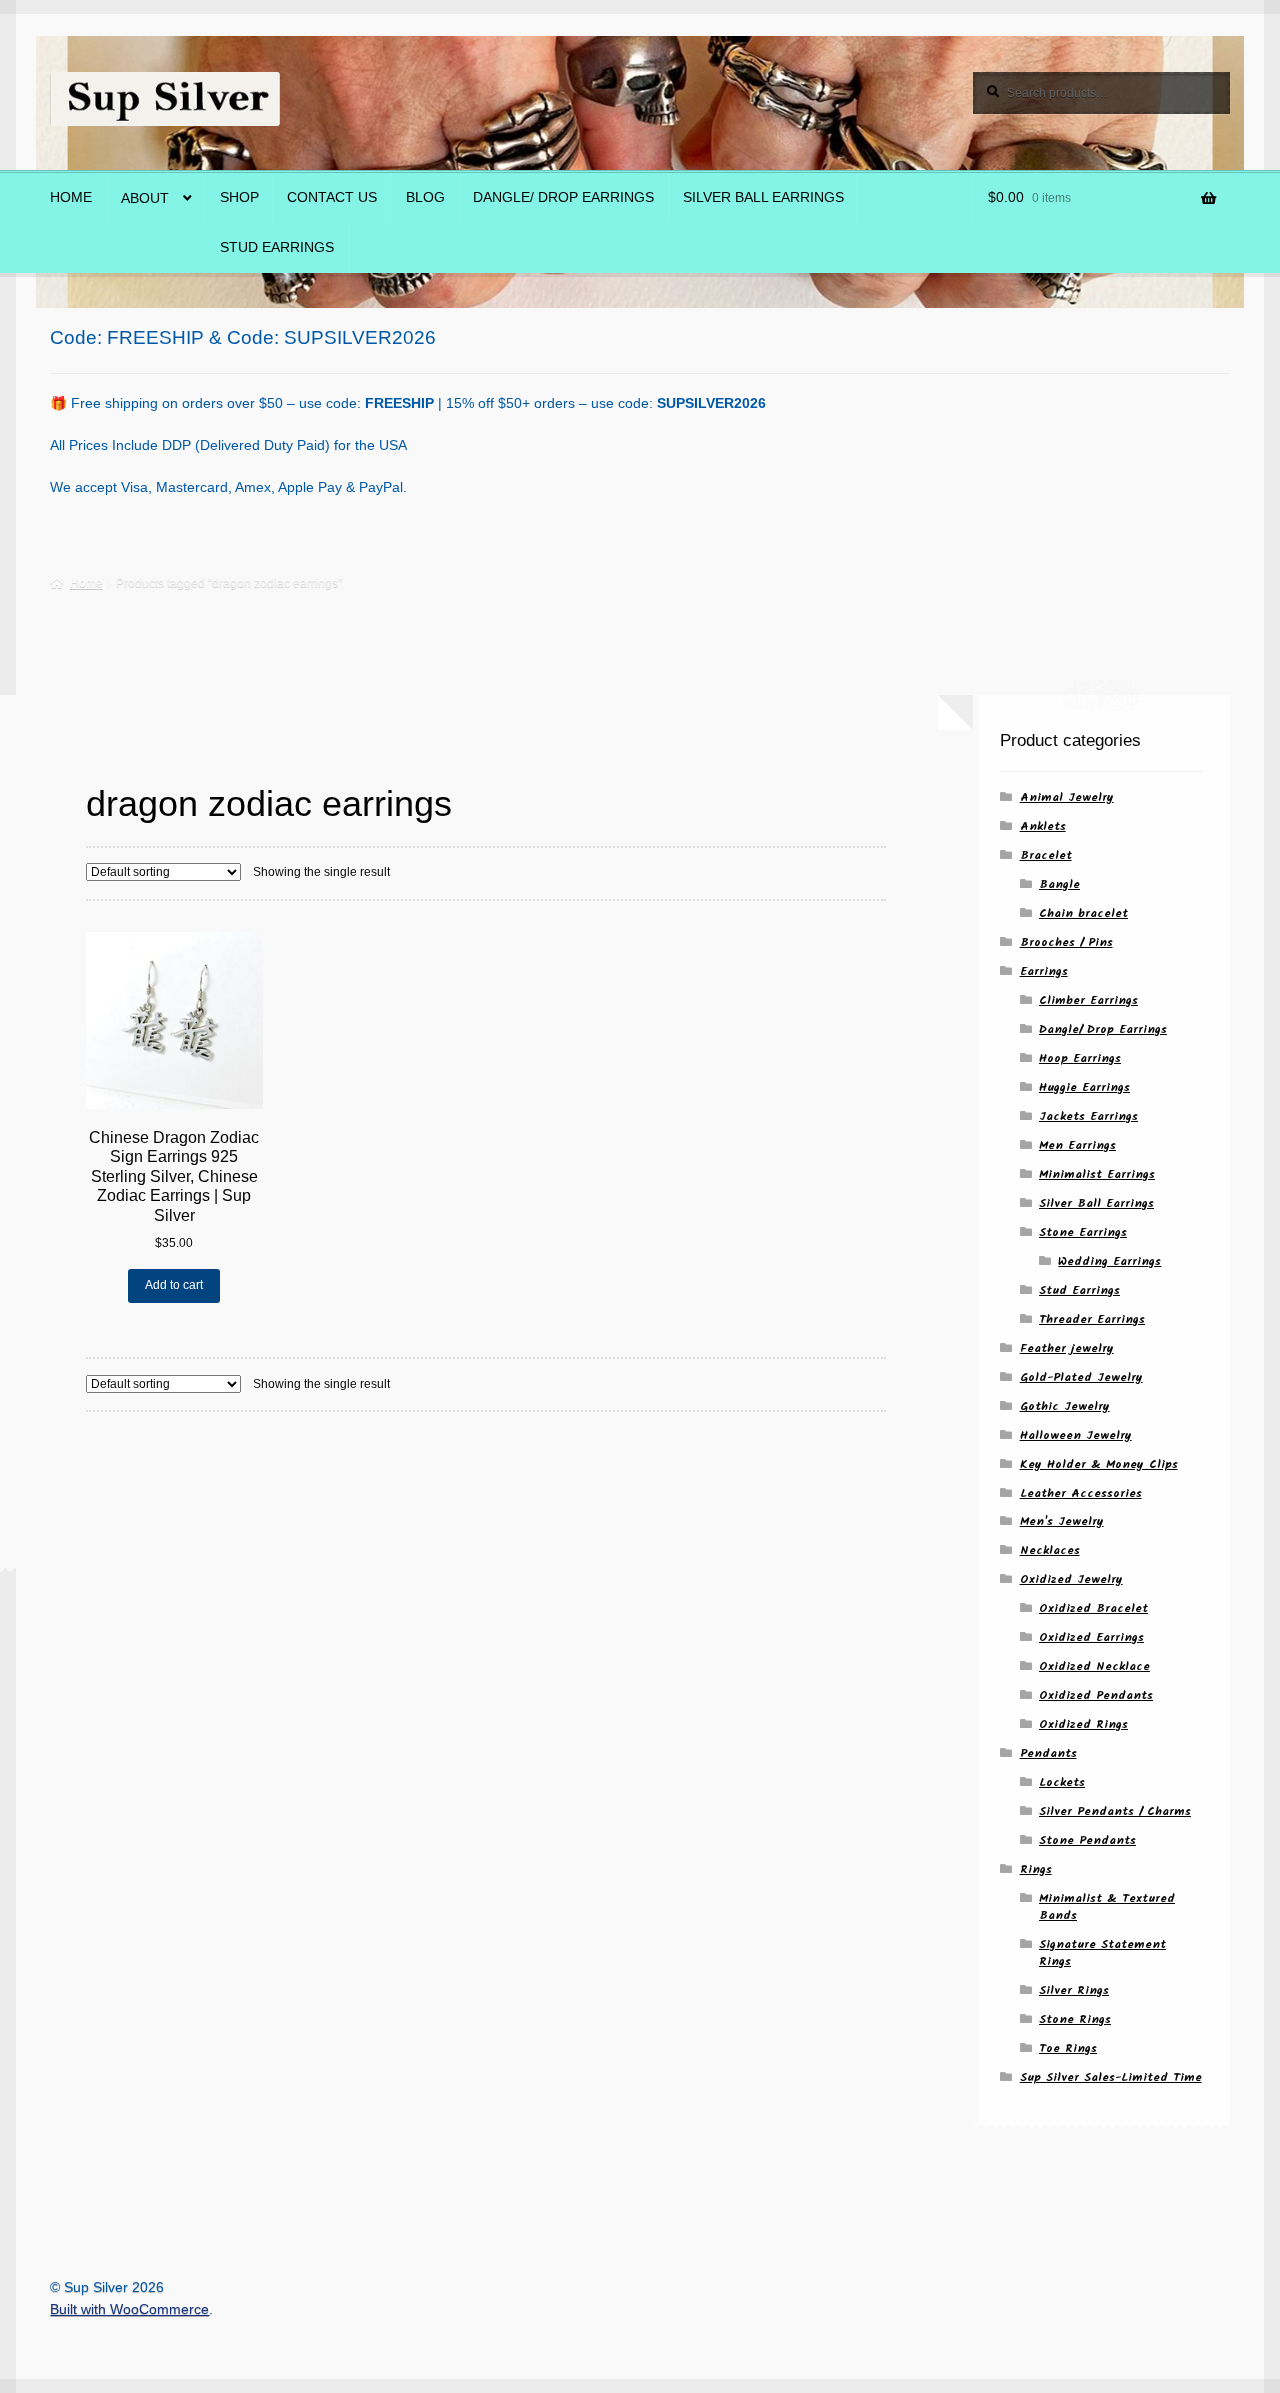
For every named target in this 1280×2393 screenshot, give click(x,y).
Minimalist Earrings (1097, 1174)
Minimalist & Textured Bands (1107, 1907)
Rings (1036, 1869)
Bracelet (1046, 855)
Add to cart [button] (174, 1285)
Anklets (1043, 826)
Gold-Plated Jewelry (1081, 1377)
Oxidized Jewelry (1071, 1579)
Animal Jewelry (1067, 797)
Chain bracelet (1083, 913)
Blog (425, 197)
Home (71, 197)
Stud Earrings (277, 247)
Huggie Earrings (1084, 1087)
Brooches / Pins (1066, 942)
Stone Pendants (1087, 1840)
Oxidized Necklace (1094, 1666)
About (145, 198)
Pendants (1048, 1753)
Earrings (1044, 971)
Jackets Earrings (1088, 1116)
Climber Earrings (1088, 1000)
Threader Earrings (1092, 1319)
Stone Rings (1075, 2019)
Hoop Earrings (1080, 1058)
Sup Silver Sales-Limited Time (1111, 2077)
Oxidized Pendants (1096, 1695)
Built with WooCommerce (129, 2309)
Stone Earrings (1083, 1232)
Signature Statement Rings (1102, 1953)
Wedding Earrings (1109, 1261)
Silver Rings (1074, 1990)
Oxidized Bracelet (1093, 1608)
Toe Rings (1068, 2048)
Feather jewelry (1067, 1348)
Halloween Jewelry (1076, 1435)
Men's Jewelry (1062, 1521)
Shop (239, 197)
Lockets (1062, 1782)
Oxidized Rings (1083, 1724)
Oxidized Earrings (1091, 1637)
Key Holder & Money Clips (1099, 1464)
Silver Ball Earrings (763, 197)
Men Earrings (1077, 1145)
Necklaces (1050, 1550)
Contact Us (332, 197)
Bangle (1059, 884)
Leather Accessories (1081, 1493)
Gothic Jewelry (1065, 1406)
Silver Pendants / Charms (1115, 1811)
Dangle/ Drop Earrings (563, 197)
